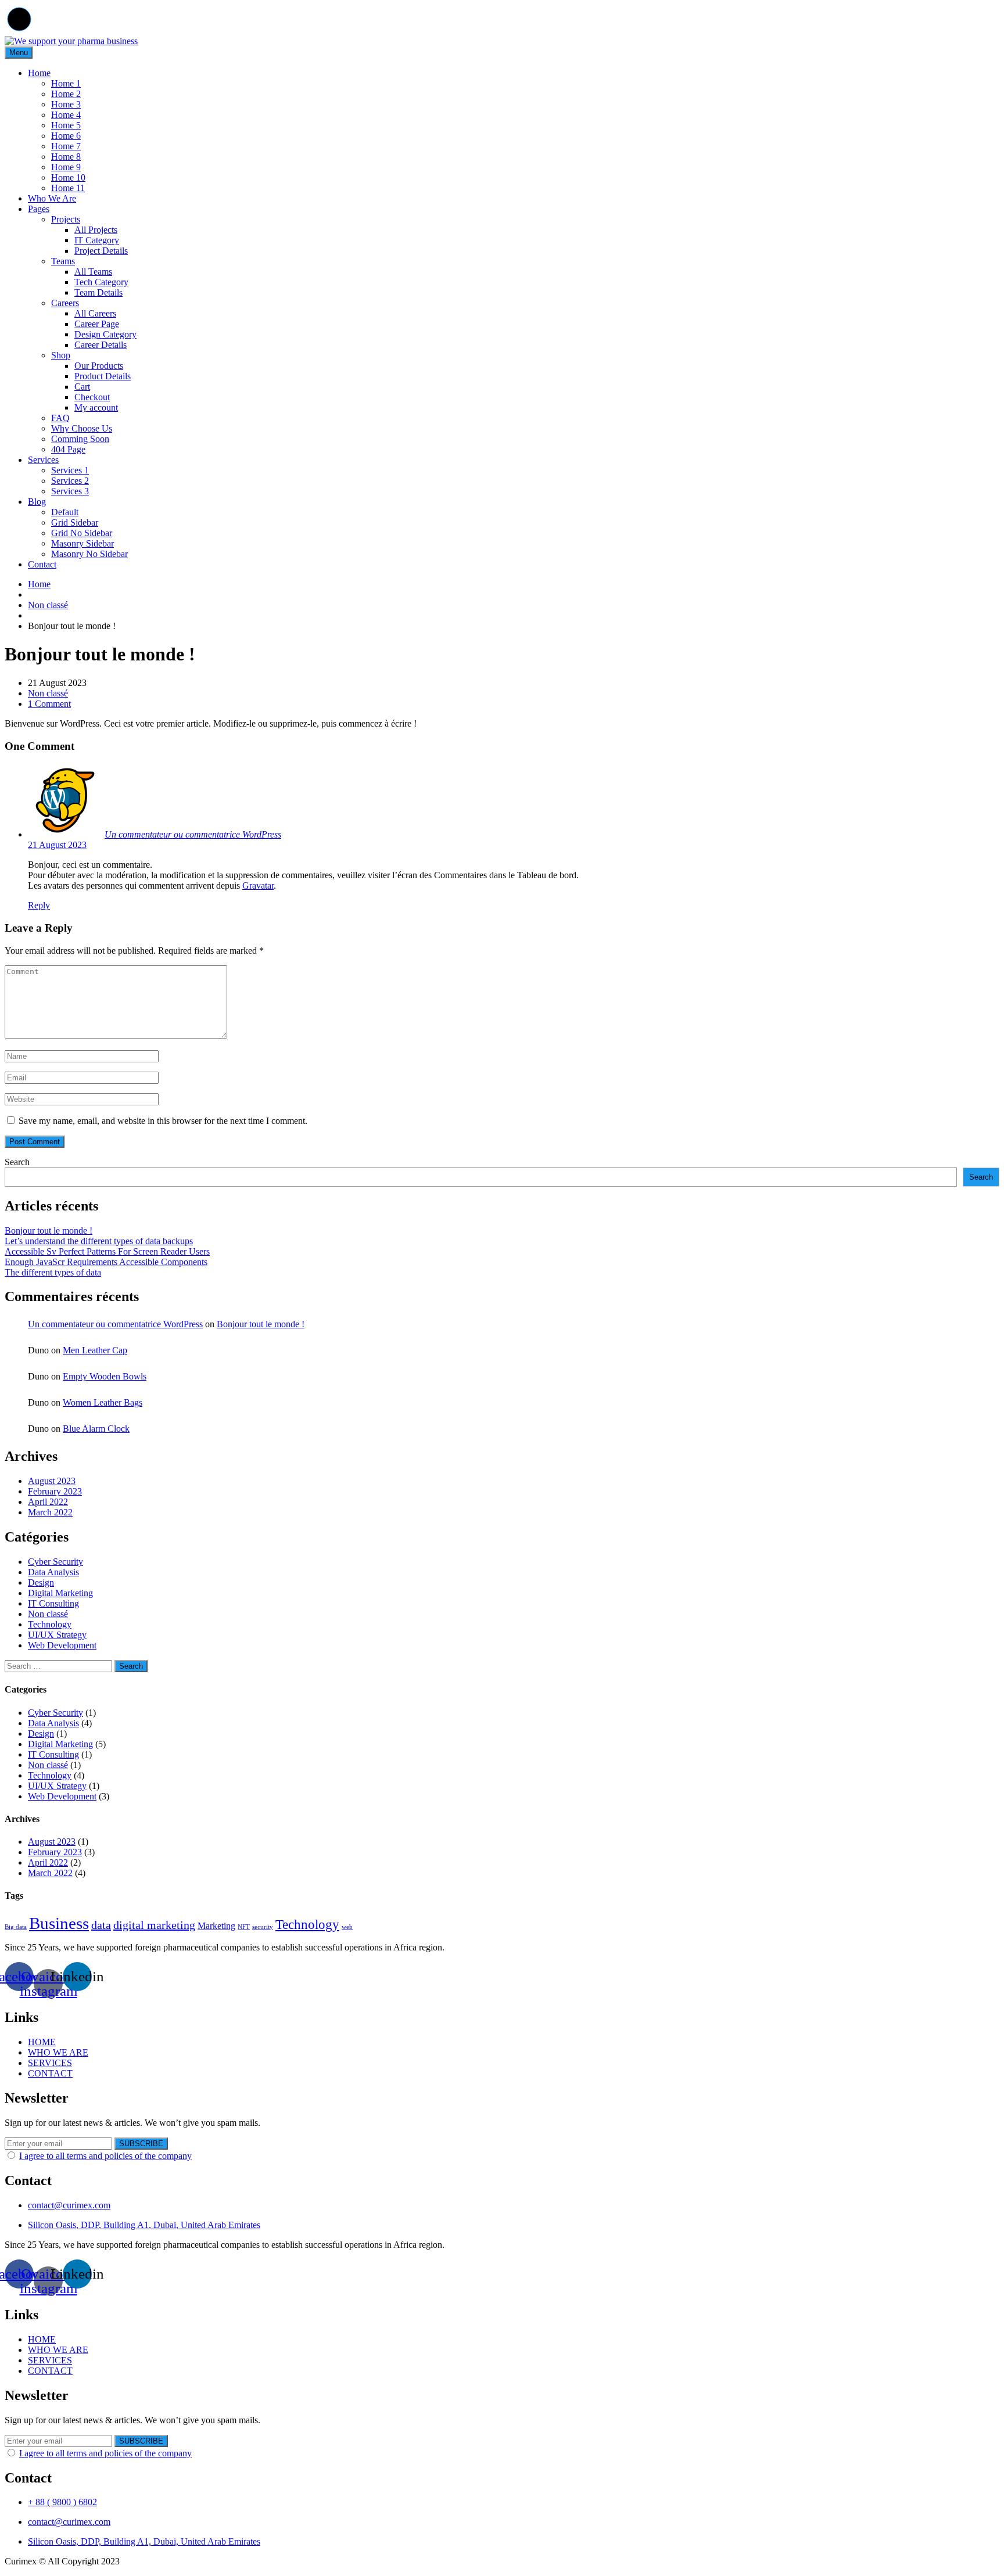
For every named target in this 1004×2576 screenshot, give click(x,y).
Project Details (101, 251)
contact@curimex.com (69, 2205)
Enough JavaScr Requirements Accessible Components (106, 1262)
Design (41, 1582)
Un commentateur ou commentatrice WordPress (193, 834)
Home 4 (66, 115)
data (101, 1925)
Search (17, 1162)
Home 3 (66, 104)
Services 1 (70, 470)
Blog (37, 502)
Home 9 (66, 167)
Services (43, 460)
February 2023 (55, 1491)
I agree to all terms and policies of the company (105, 2156)
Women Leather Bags (103, 1402)
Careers (65, 303)
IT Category (97, 240)
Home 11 (68, 188)
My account (96, 407)
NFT (244, 1927)
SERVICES (50, 2063)
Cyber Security (55, 1562)
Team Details (98, 292)
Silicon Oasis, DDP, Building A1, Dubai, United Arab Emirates (144, 2225)
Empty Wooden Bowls (105, 1376)
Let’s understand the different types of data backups (99, 1241)
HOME (42, 2042)
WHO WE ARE (58, 2052)
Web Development (62, 1645)
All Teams (93, 272)
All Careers (95, 313)
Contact (42, 564)
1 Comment (49, 704)
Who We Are (52, 198)
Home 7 (66, 146)
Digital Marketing (60, 1593)
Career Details (101, 345)
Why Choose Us (82, 428)
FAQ (60, 418)
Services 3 (70, 491)
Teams (63, 261)
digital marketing (154, 1925)
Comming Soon (80, 439)
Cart (82, 387)
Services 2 (70, 481)
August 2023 (52, 1481)
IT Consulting (53, 1603)
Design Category (105, 334)
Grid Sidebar (75, 522)
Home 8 (66, 157)
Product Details (103, 376)
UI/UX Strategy (57, 1635)
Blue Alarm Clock (96, 1429)
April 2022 (48, 1502)
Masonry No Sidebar (89, 554)
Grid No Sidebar (82, 533)
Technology (50, 1624)
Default (65, 512)
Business (59, 1923)
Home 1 (66, 83)
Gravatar (258, 885)
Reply (39, 905)
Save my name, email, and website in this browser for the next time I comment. (163, 1121)
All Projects (96, 230)
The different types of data (53, 1272)
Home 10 (68, 177)
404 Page (68, 449)
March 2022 (50, 1512)
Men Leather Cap (95, 1350)
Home (39, 73)
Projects (66, 219)
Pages (39, 209)
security (263, 1927)
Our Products (99, 366)
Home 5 (66, 125)
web (347, 1927)
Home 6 (66, 136)
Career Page (97, 324)
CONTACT (50, 2073)
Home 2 (66, 94)
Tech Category (101, 282)
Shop (61, 355)
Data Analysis (53, 1572)
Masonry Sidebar (83, 543)
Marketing (216, 1926)
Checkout (92, 397)
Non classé (48, 605)
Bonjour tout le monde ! (49, 1230)
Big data (16, 1927)
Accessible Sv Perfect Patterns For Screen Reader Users (107, 1251)
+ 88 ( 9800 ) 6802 (62, 2502)
